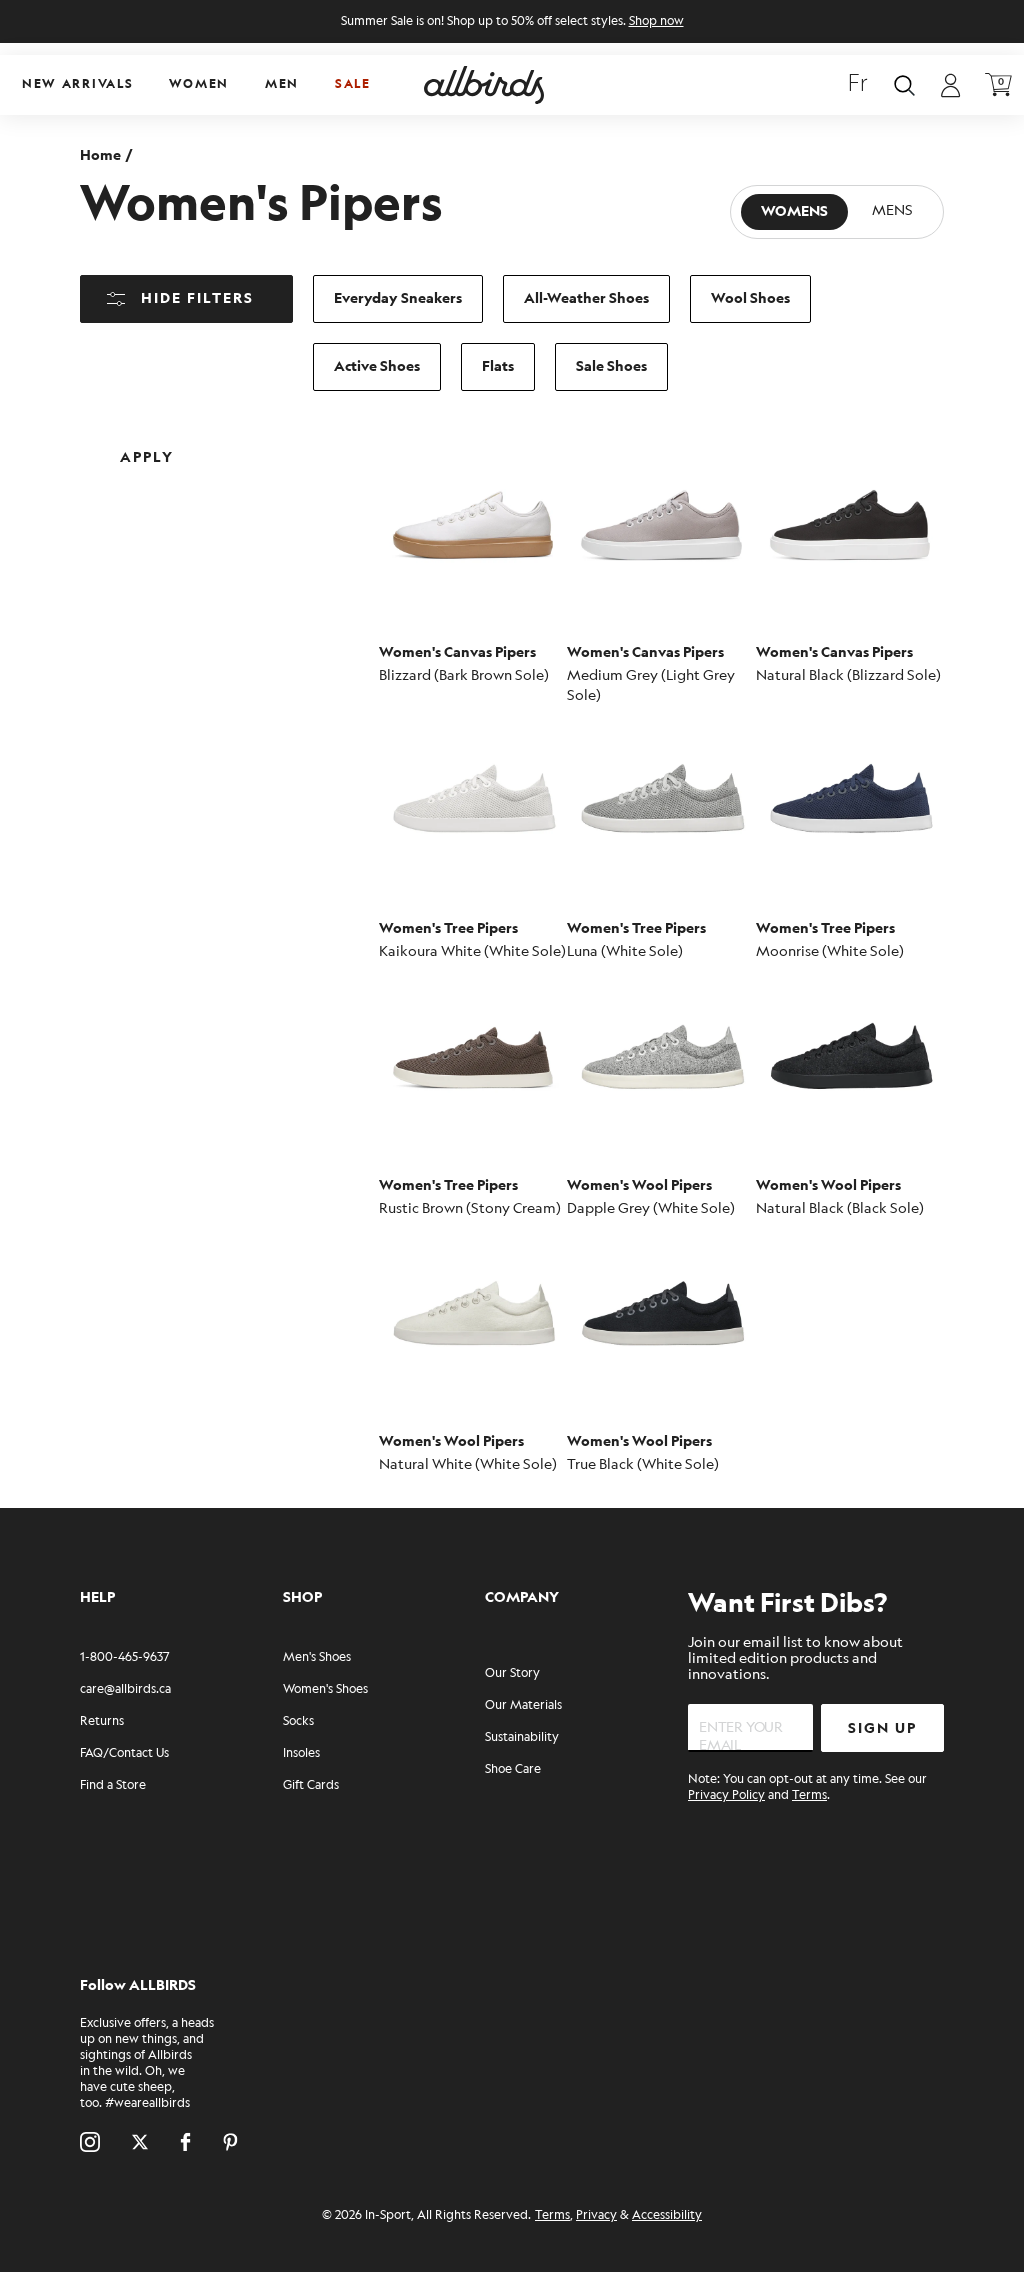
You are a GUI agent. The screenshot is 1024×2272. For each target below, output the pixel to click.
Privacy (596, 2215)
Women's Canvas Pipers (457, 652)
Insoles (301, 1753)
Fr (858, 85)
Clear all (288, 441)
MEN (282, 84)
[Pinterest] (230, 2142)
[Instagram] (90, 2142)
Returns (102, 1721)
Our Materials (523, 1705)
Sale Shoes (611, 366)
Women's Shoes (325, 1689)
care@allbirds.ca (125, 1689)
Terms (809, 1795)
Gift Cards (311, 1785)
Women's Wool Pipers (639, 1185)
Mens (892, 211)
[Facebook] (185, 2142)
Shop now (656, 21)
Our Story (512, 1673)
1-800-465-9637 (124, 1657)
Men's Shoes (317, 1657)
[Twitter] (140, 2142)
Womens (794, 211)
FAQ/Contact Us (124, 1753)
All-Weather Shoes (586, 298)
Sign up (882, 1728)
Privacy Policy (726, 1795)
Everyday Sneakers (398, 298)
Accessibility (667, 2215)
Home (100, 155)
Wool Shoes (750, 298)
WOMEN (199, 84)
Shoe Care (513, 1769)
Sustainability (522, 1737)
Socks (298, 1721)
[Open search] (904, 85)
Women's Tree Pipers (448, 928)
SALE (353, 84)
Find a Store (113, 1785)
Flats (498, 366)
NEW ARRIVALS (77, 84)
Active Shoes (377, 366)
